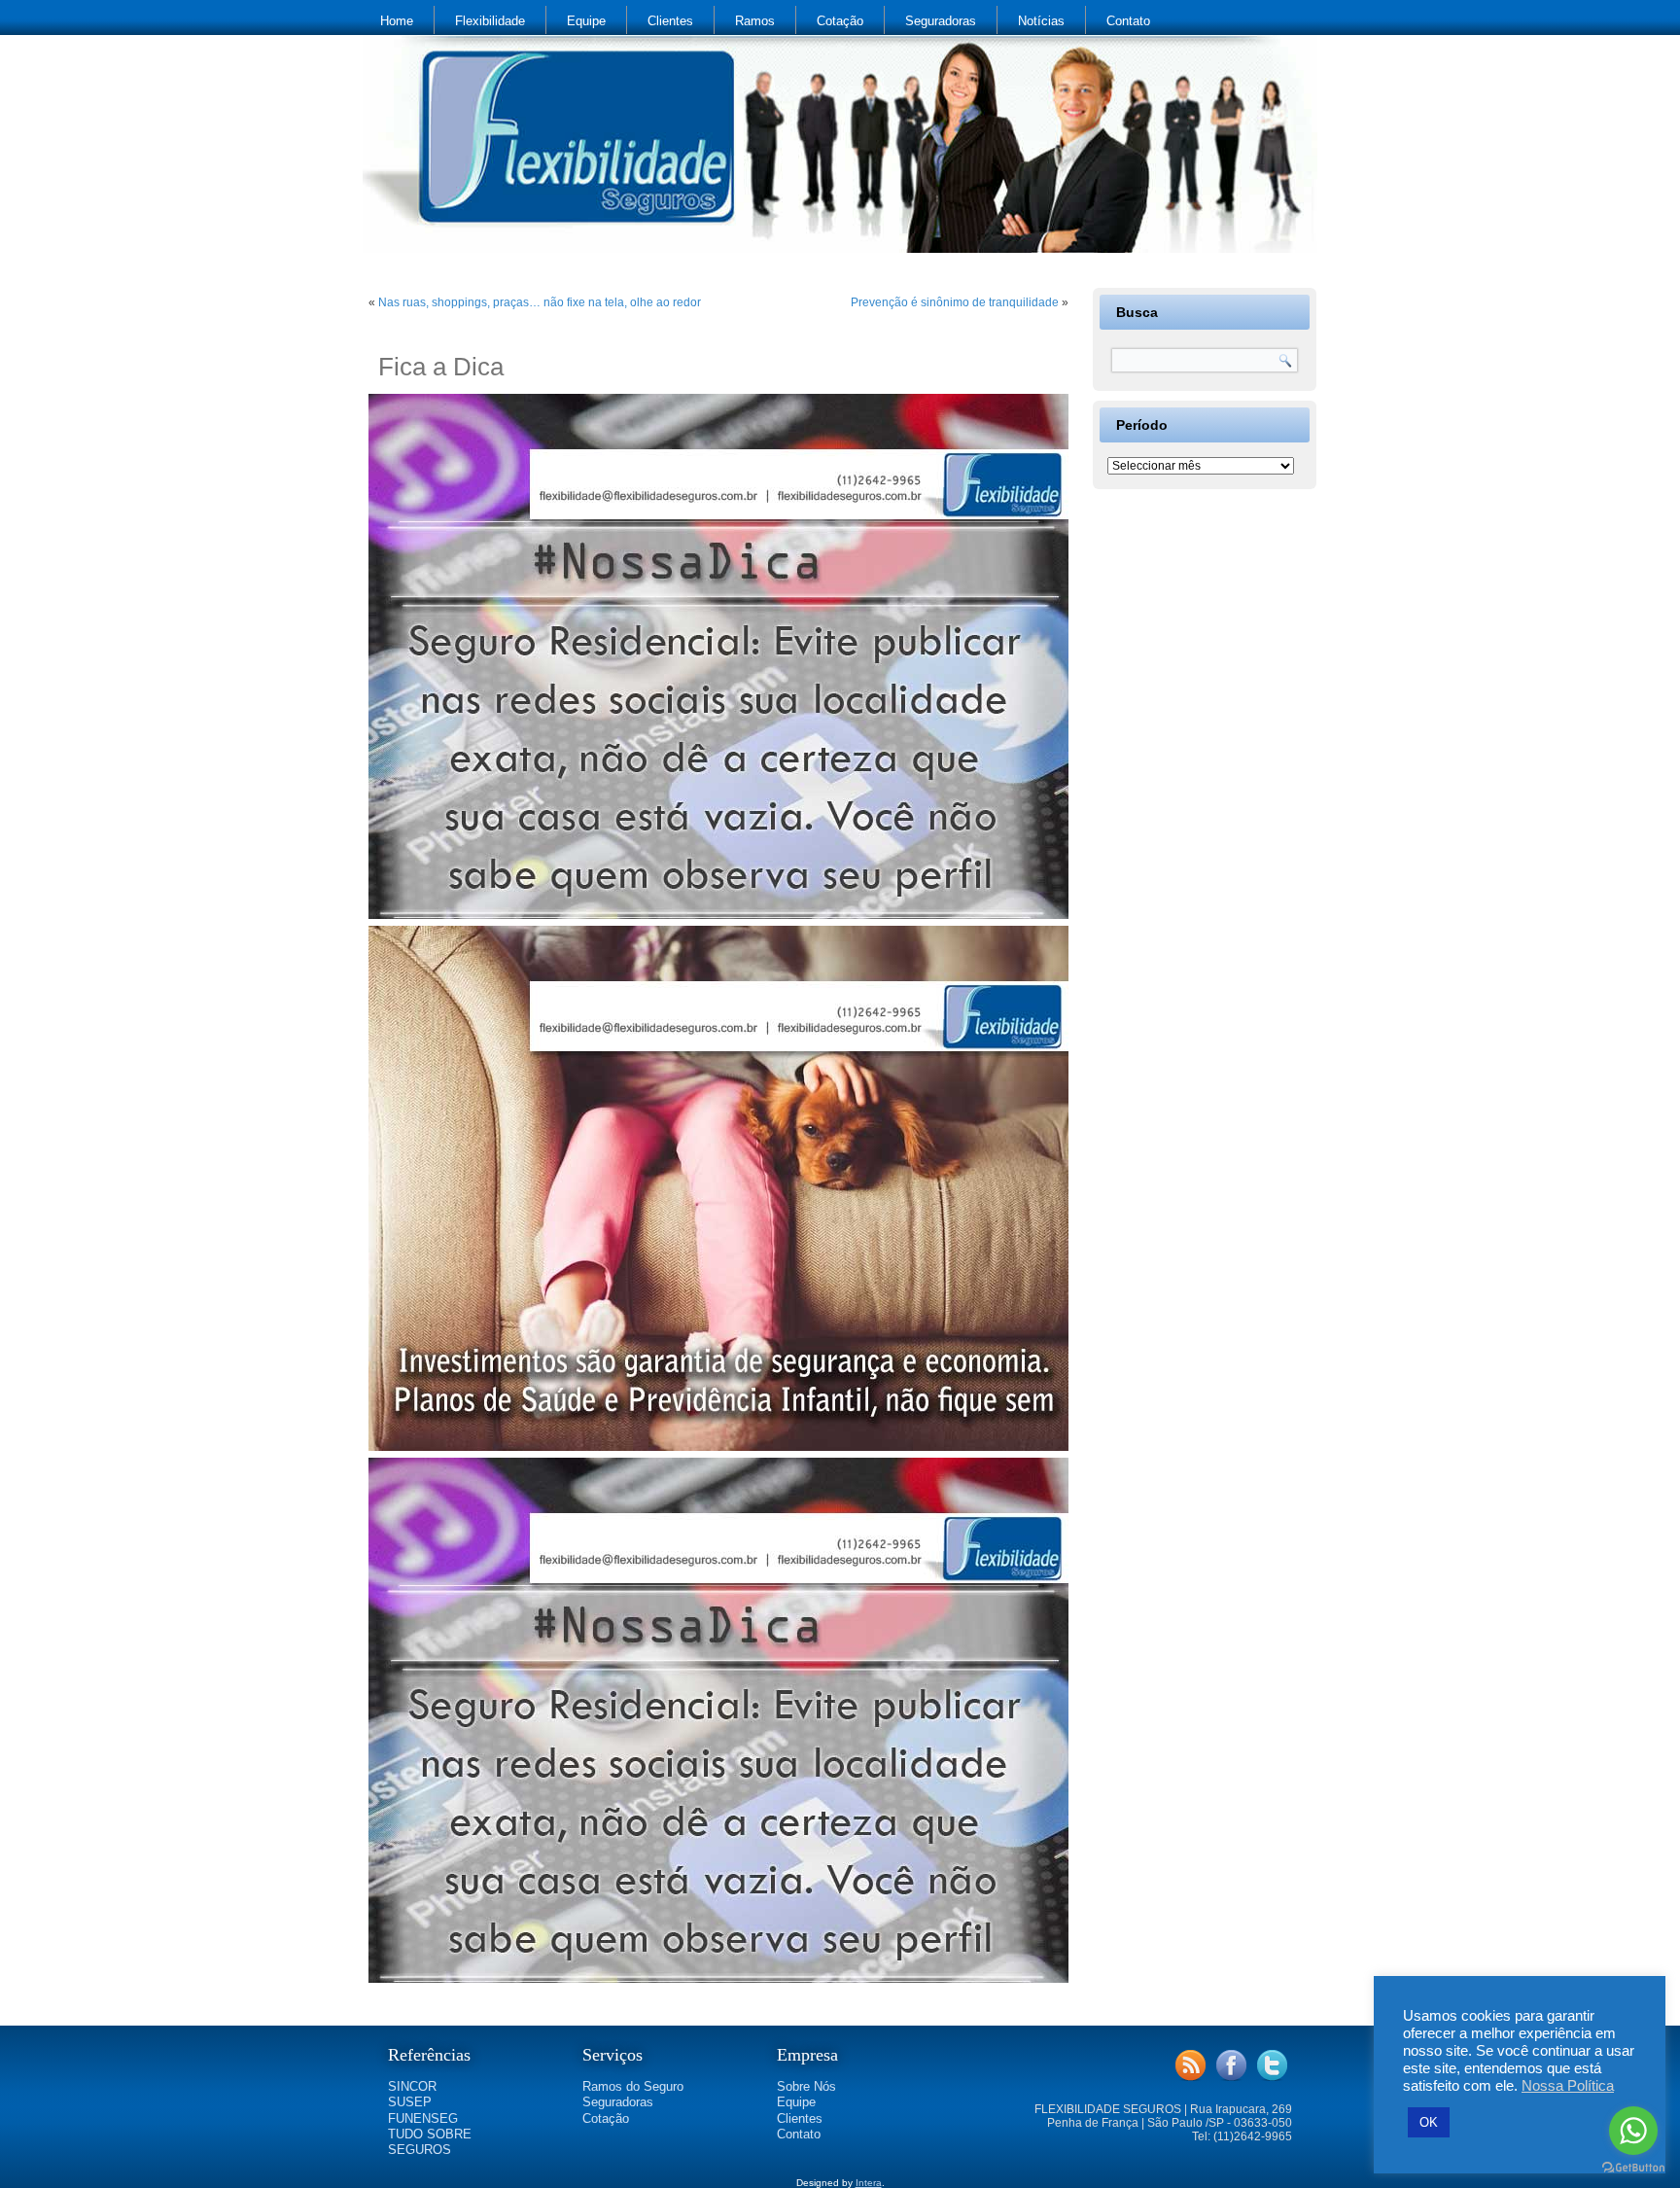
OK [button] (1429, 2122)
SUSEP (410, 2102)
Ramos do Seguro (633, 2086)
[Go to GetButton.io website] (1633, 2168)
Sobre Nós (806, 2086)
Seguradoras (941, 21)
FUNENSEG (423, 2118)
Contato (1128, 21)
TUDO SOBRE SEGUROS (430, 2142)
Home (397, 21)
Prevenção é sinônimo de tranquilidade (955, 302)
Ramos (755, 21)
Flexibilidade (490, 21)
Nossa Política (1568, 2086)
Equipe (586, 21)
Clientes (670, 21)
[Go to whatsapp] (1633, 2131)
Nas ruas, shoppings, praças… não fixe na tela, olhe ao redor (540, 302)
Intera (869, 2183)
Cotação (840, 21)
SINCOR (412, 2086)
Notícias (1041, 21)
